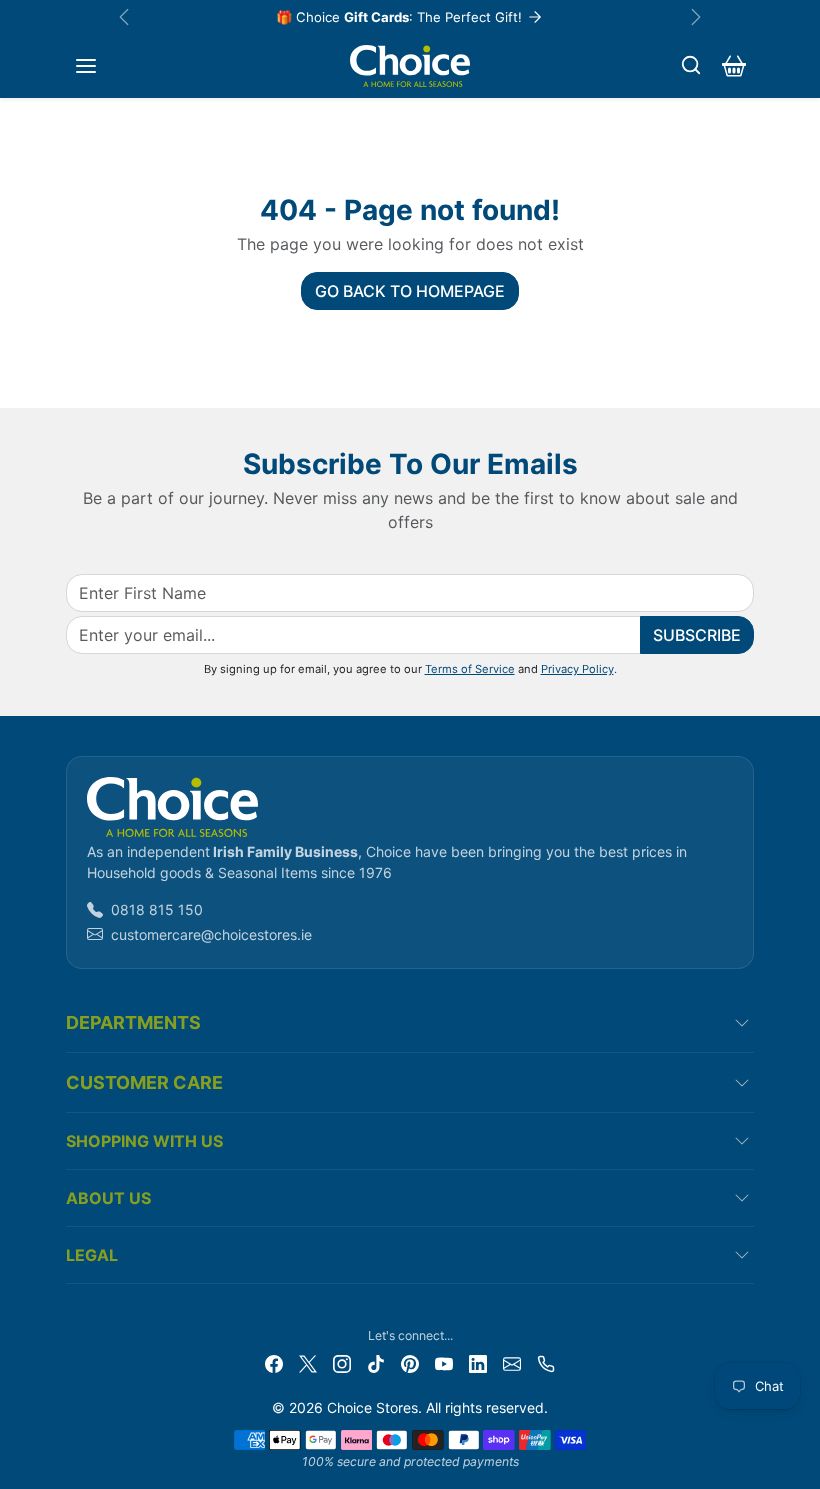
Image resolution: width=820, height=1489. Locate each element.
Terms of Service (470, 669)
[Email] (512, 1361)
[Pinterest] (410, 1361)
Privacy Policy (577, 669)
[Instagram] (342, 1361)
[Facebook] (274, 1361)
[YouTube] (444, 1361)
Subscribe (697, 635)
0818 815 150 (157, 909)
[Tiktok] (376, 1361)
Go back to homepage (410, 291)
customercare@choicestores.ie (211, 934)
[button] (86, 66)
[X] (308, 1361)
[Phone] (546, 1361)
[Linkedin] (478, 1361)
